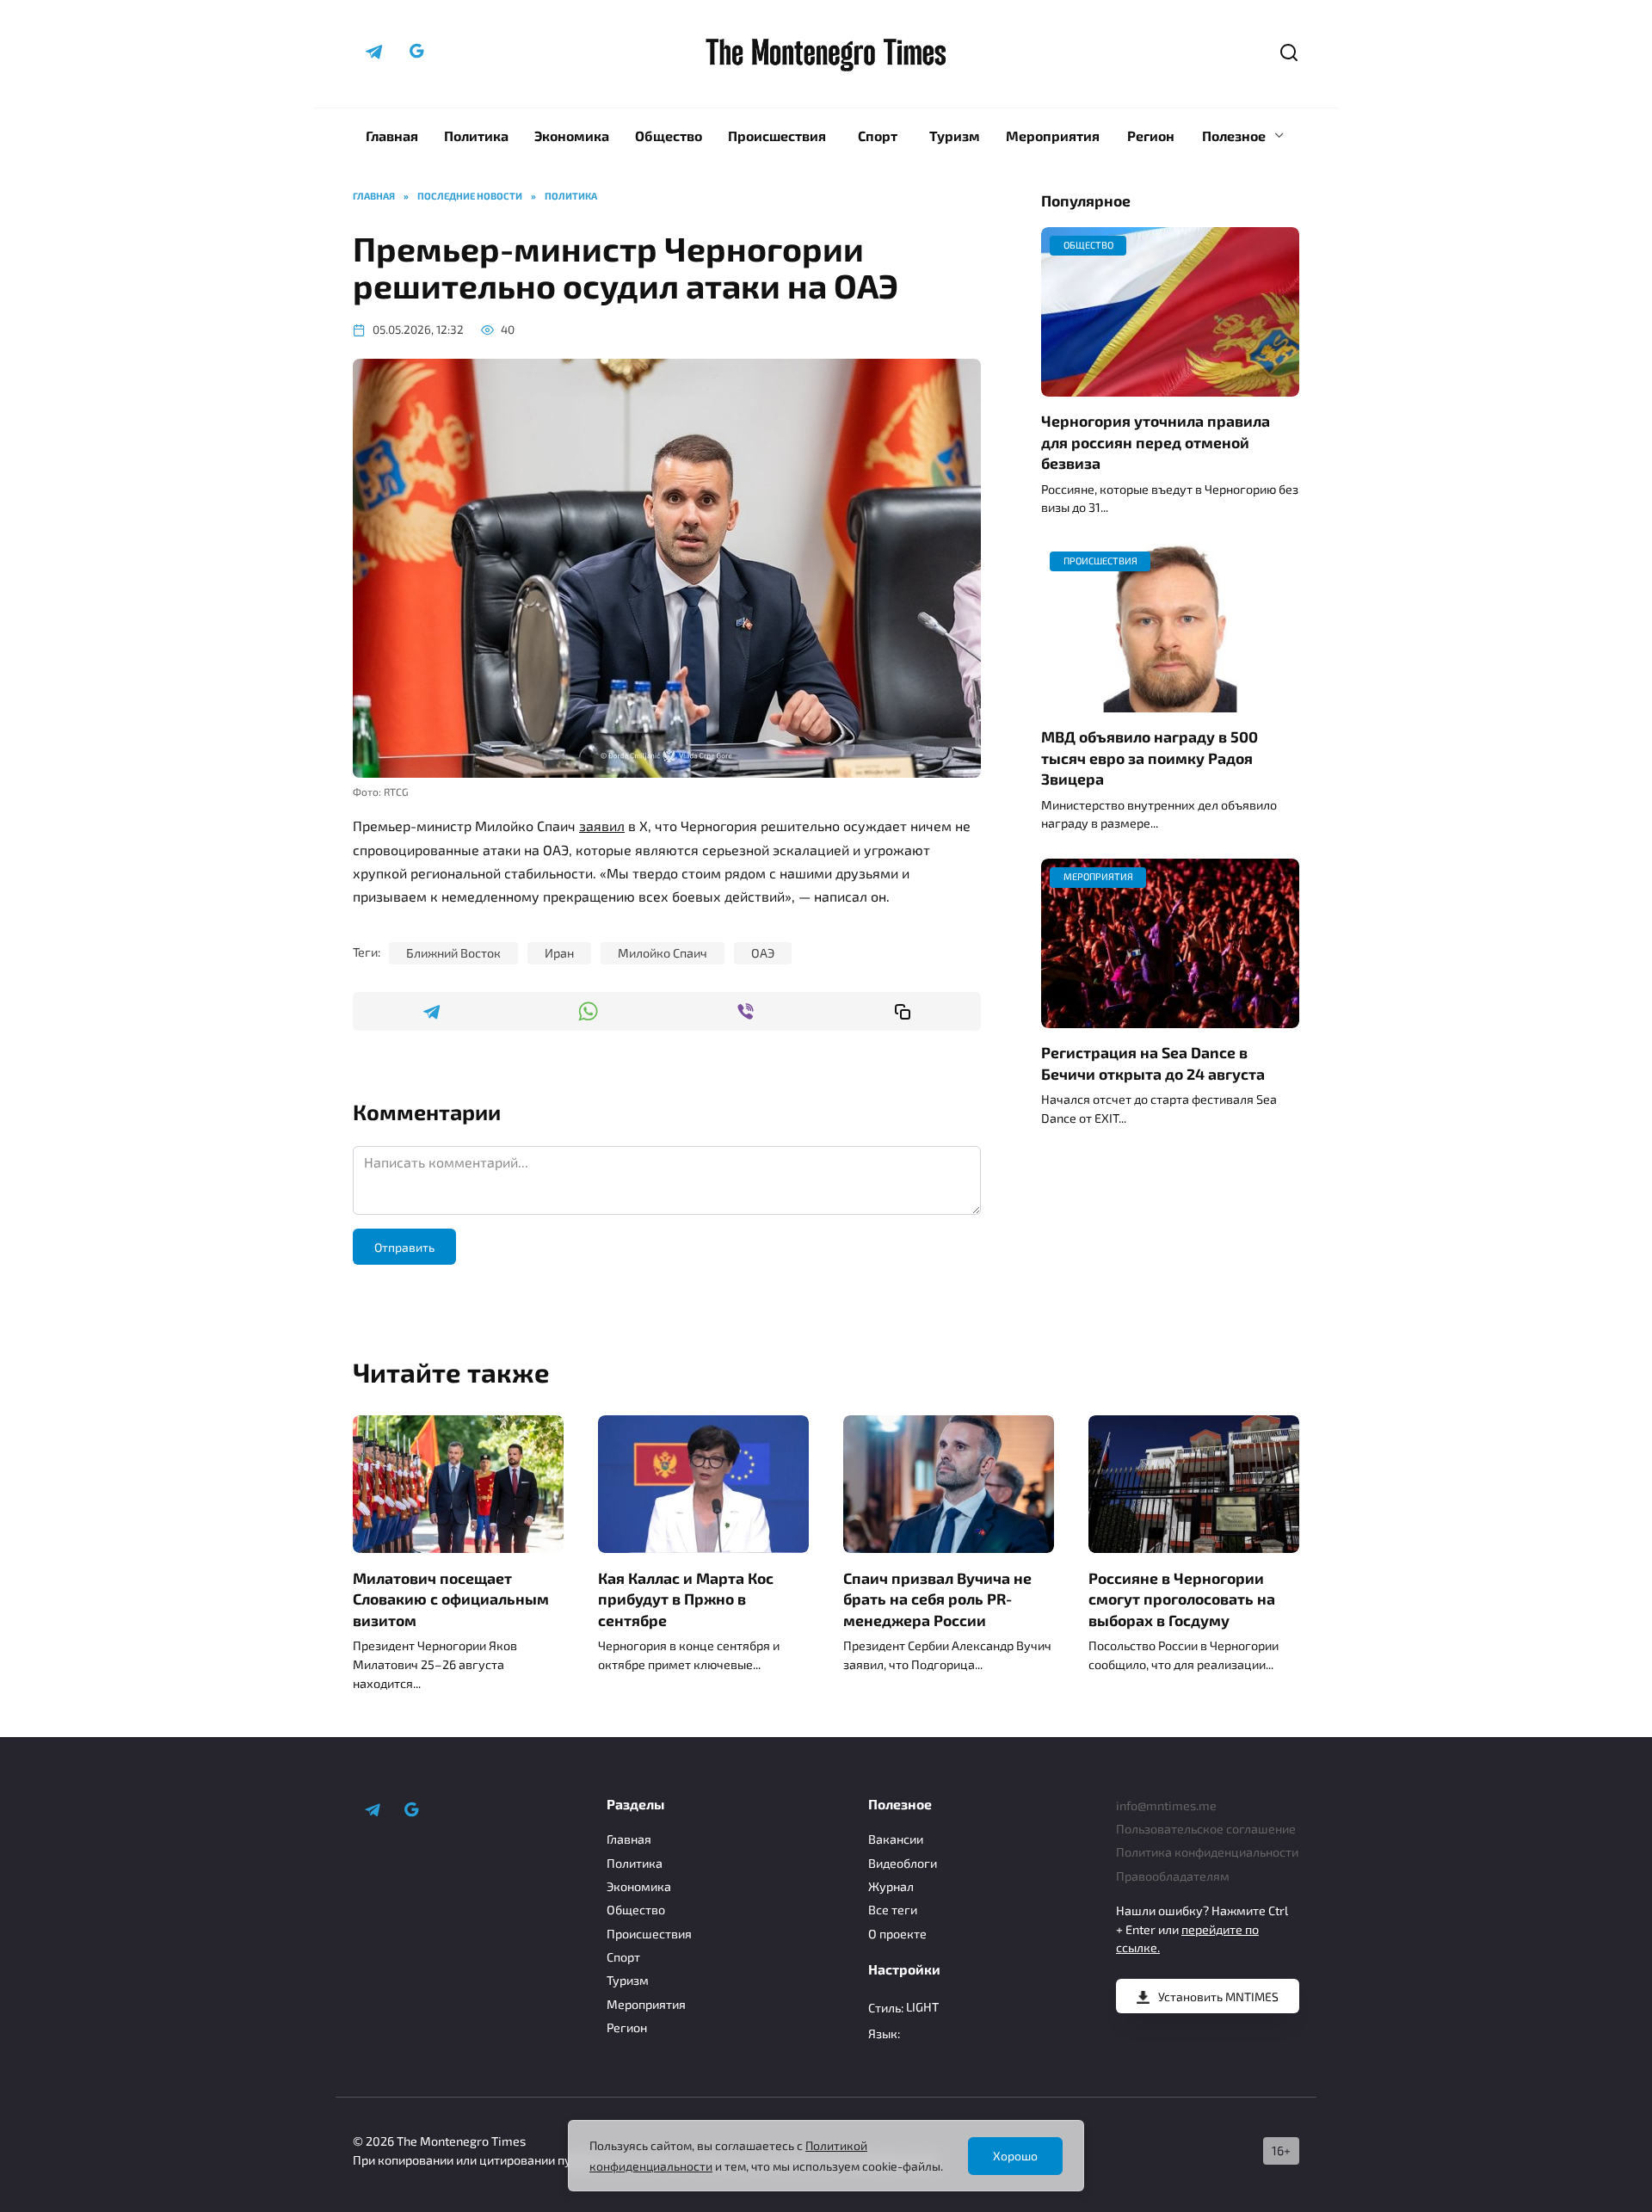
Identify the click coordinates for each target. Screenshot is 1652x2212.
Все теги (893, 1910)
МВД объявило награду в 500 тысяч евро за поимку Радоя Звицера (1150, 758)
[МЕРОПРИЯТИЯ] (1170, 1017)
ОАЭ (763, 953)
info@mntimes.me (1166, 1805)
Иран (559, 953)
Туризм (955, 136)
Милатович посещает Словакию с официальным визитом (451, 1598)
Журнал (891, 1886)
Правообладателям (1173, 1876)
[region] (826, 2156)
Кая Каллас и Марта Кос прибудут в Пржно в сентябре (686, 1598)
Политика (476, 136)
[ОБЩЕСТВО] (1170, 386)
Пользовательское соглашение (1206, 1829)
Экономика (572, 136)
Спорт (878, 136)
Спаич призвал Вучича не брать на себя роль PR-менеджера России (937, 1598)
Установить (1218, 1996)
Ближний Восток (453, 953)
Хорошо (1015, 2156)
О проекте (897, 1934)
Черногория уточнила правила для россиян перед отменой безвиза (1156, 442)
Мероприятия (1053, 136)
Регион (1151, 136)
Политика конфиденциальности (1207, 1852)
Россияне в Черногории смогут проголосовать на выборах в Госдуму (1182, 1598)
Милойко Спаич (663, 953)
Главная (392, 136)
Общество (669, 136)
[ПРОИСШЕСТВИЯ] (1170, 702)
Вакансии (896, 1839)
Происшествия (777, 136)
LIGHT (922, 2007)
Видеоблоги (903, 1863)
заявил (602, 826)
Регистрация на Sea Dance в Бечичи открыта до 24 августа (1153, 1063)
